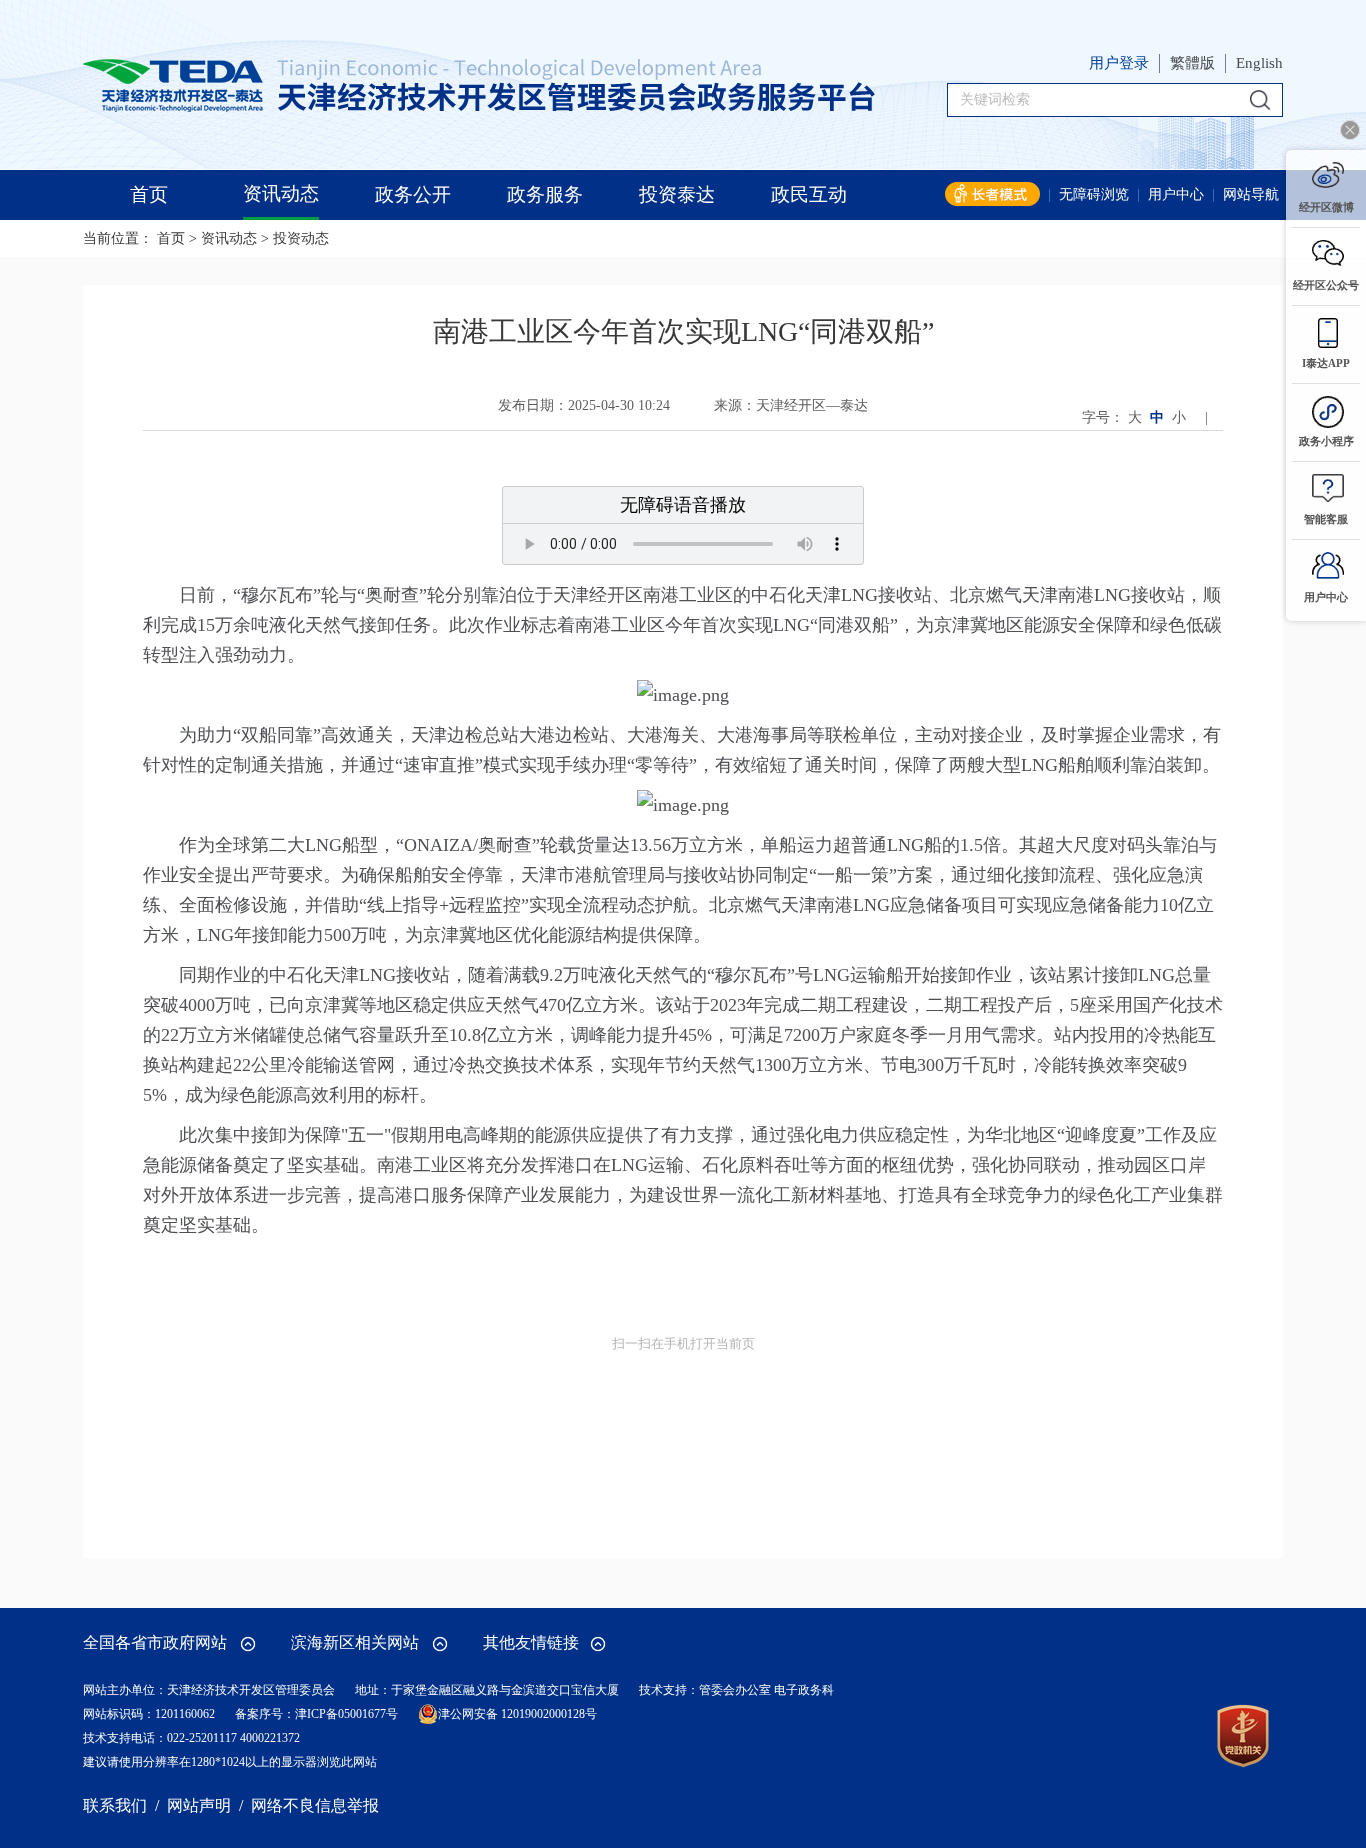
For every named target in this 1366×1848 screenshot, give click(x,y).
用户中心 (1176, 194)
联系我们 (115, 1805)
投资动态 (301, 238)
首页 (171, 238)
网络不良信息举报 (315, 1805)
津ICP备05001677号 (346, 1714)
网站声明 (199, 1805)
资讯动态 (229, 238)
